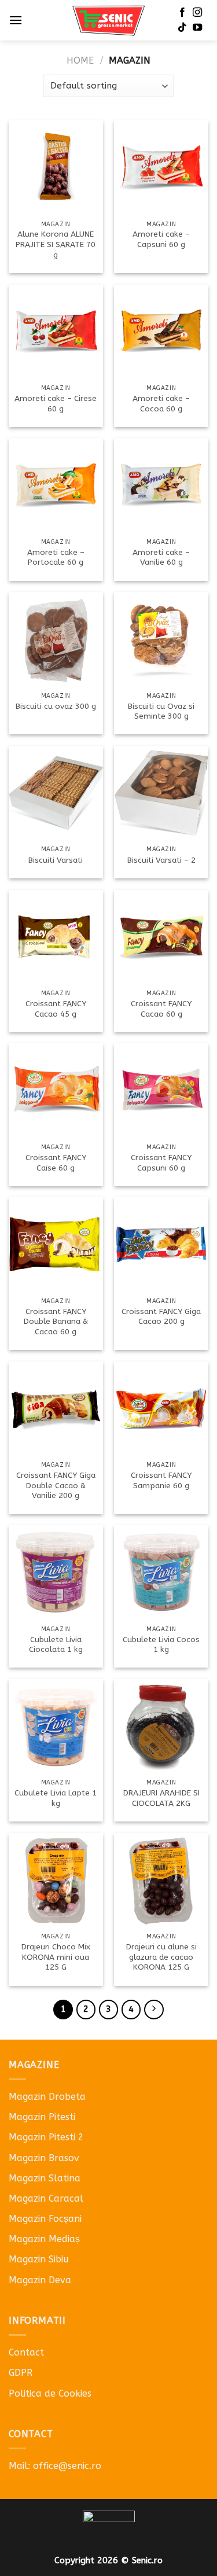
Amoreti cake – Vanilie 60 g (161, 557)
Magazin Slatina (45, 2178)
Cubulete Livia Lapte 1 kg (56, 1798)
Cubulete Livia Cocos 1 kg (161, 1645)
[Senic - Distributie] (108, 21)
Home (80, 60)
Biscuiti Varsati (56, 860)
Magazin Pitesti (42, 2117)
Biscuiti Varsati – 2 (161, 860)
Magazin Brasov (44, 2158)
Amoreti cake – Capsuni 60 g (161, 239)
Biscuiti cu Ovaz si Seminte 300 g (161, 711)
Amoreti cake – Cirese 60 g (56, 404)
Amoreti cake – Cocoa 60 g (161, 404)
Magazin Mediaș (44, 2239)
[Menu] (16, 20)
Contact (26, 2352)
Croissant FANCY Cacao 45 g (56, 1009)
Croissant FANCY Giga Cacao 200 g (161, 1317)
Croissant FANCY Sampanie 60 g (161, 1480)
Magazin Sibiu (39, 2259)
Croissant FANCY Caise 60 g (56, 1163)
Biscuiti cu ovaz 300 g (56, 706)
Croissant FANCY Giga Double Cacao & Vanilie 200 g (56, 1485)
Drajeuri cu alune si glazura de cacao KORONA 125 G (161, 1957)
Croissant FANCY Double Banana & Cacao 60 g (56, 1322)
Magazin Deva (40, 2280)
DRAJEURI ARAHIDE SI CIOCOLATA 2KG (161, 1798)
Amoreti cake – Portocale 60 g (56, 557)
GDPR (21, 2373)
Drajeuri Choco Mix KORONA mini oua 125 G (56, 1957)
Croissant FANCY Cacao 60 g (161, 1009)
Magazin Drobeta (47, 2097)
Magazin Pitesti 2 (46, 2137)
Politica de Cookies (50, 2393)
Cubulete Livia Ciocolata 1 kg (56, 1645)
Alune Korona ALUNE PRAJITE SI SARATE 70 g (56, 244)
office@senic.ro (67, 2466)
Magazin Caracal (46, 2198)
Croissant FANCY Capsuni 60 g (161, 1163)
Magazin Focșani (45, 2219)
